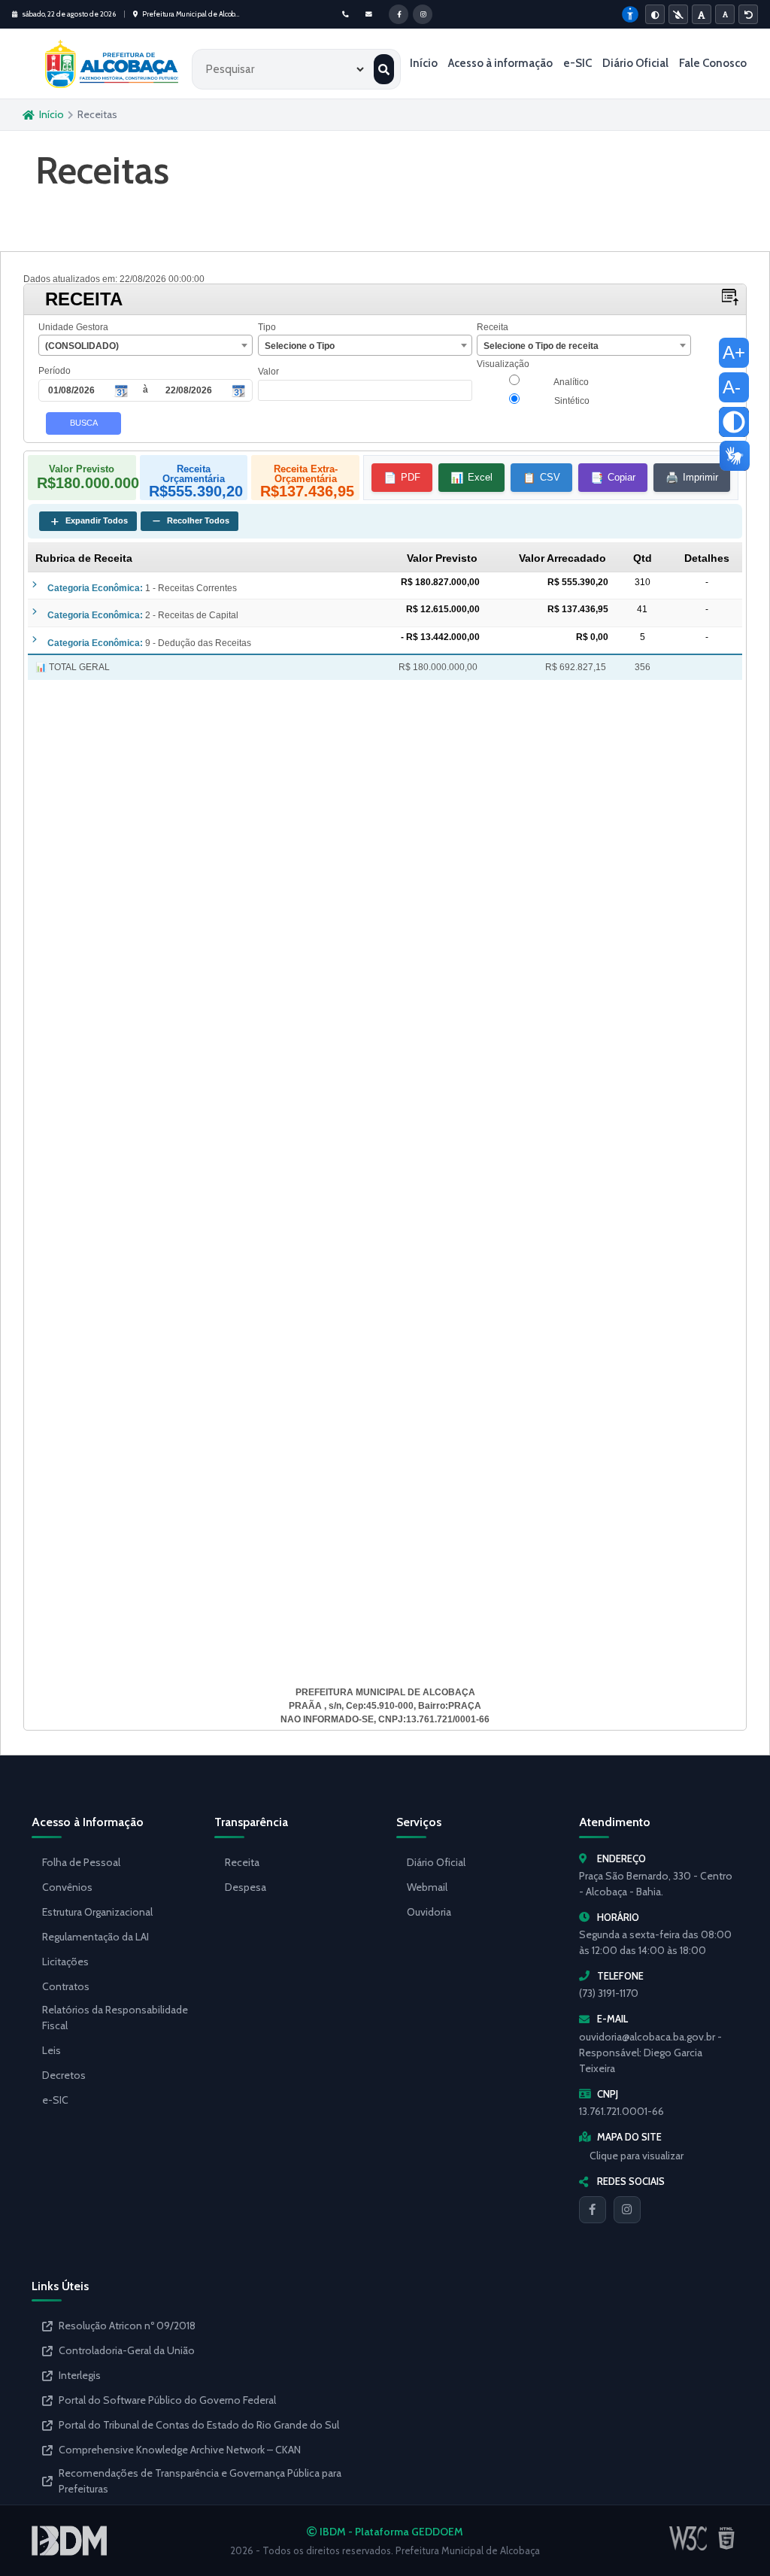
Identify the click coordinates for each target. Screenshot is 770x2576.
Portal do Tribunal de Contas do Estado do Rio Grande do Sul (199, 2425)
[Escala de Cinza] (678, 14)
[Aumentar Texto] (702, 14)
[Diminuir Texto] (725, 14)
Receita (242, 1862)
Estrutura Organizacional (97, 1912)
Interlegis (80, 2375)
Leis (52, 2050)
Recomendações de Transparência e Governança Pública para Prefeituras (200, 2481)
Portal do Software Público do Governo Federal (167, 2400)
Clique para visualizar (637, 2156)
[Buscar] (384, 69)
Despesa (246, 1887)
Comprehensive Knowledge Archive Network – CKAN (180, 2450)
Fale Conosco (713, 63)
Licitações (65, 1962)
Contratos (66, 1986)
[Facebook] (593, 2210)
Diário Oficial (635, 63)
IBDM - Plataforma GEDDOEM (390, 2532)
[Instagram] (627, 2210)
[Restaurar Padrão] (748, 14)
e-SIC (577, 63)
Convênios (67, 1887)
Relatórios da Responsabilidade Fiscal (115, 2018)
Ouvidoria (429, 1912)
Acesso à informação (500, 63)
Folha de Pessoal (81, 1862)
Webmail (427, 1887)
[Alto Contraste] (655, 14)
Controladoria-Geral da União (127, 2350)
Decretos (64, 2075)
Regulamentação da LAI (95, 1937)
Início (424, 63)
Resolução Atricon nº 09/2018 (127, 2326)
